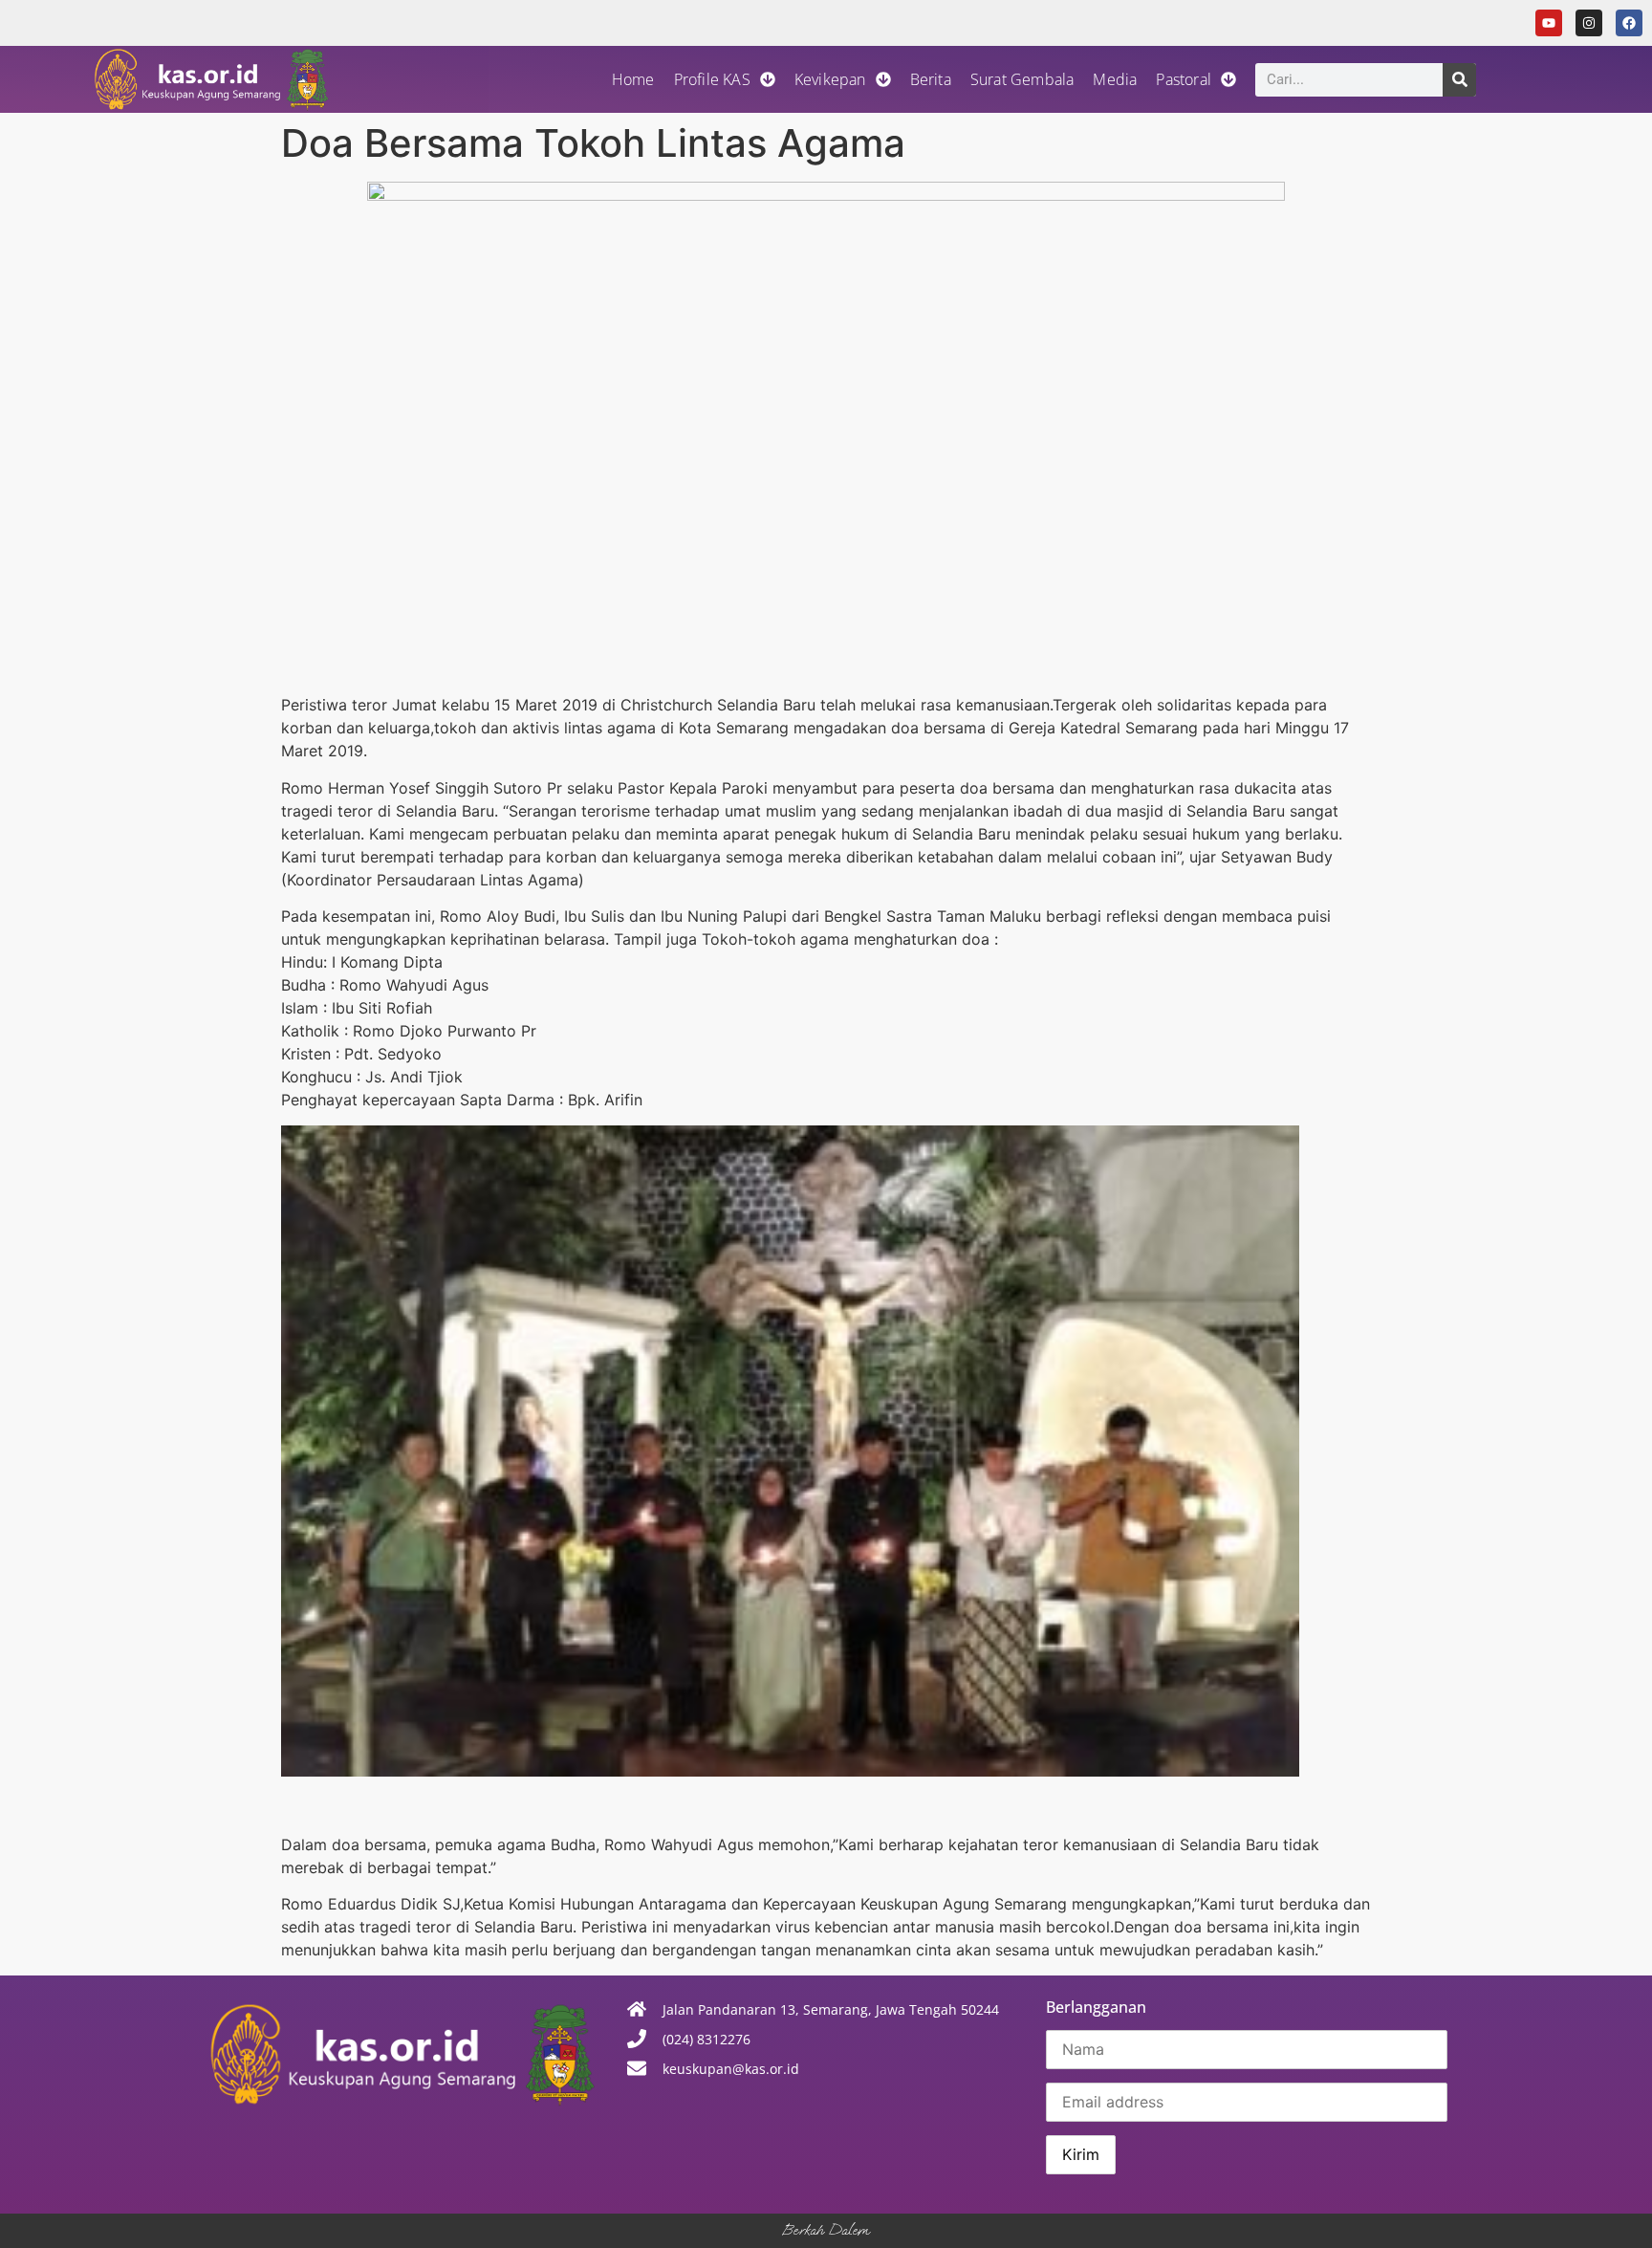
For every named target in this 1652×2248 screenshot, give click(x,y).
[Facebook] (1629, 23)
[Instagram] (1589, 23)
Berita (931, 79)
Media (1115, 79)
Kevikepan (830, 79)
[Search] (1459, 80)
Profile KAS (712, 79)
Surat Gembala (1022, 79)
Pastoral (1184, 79)
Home (633, 79)
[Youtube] (1549, 23)
